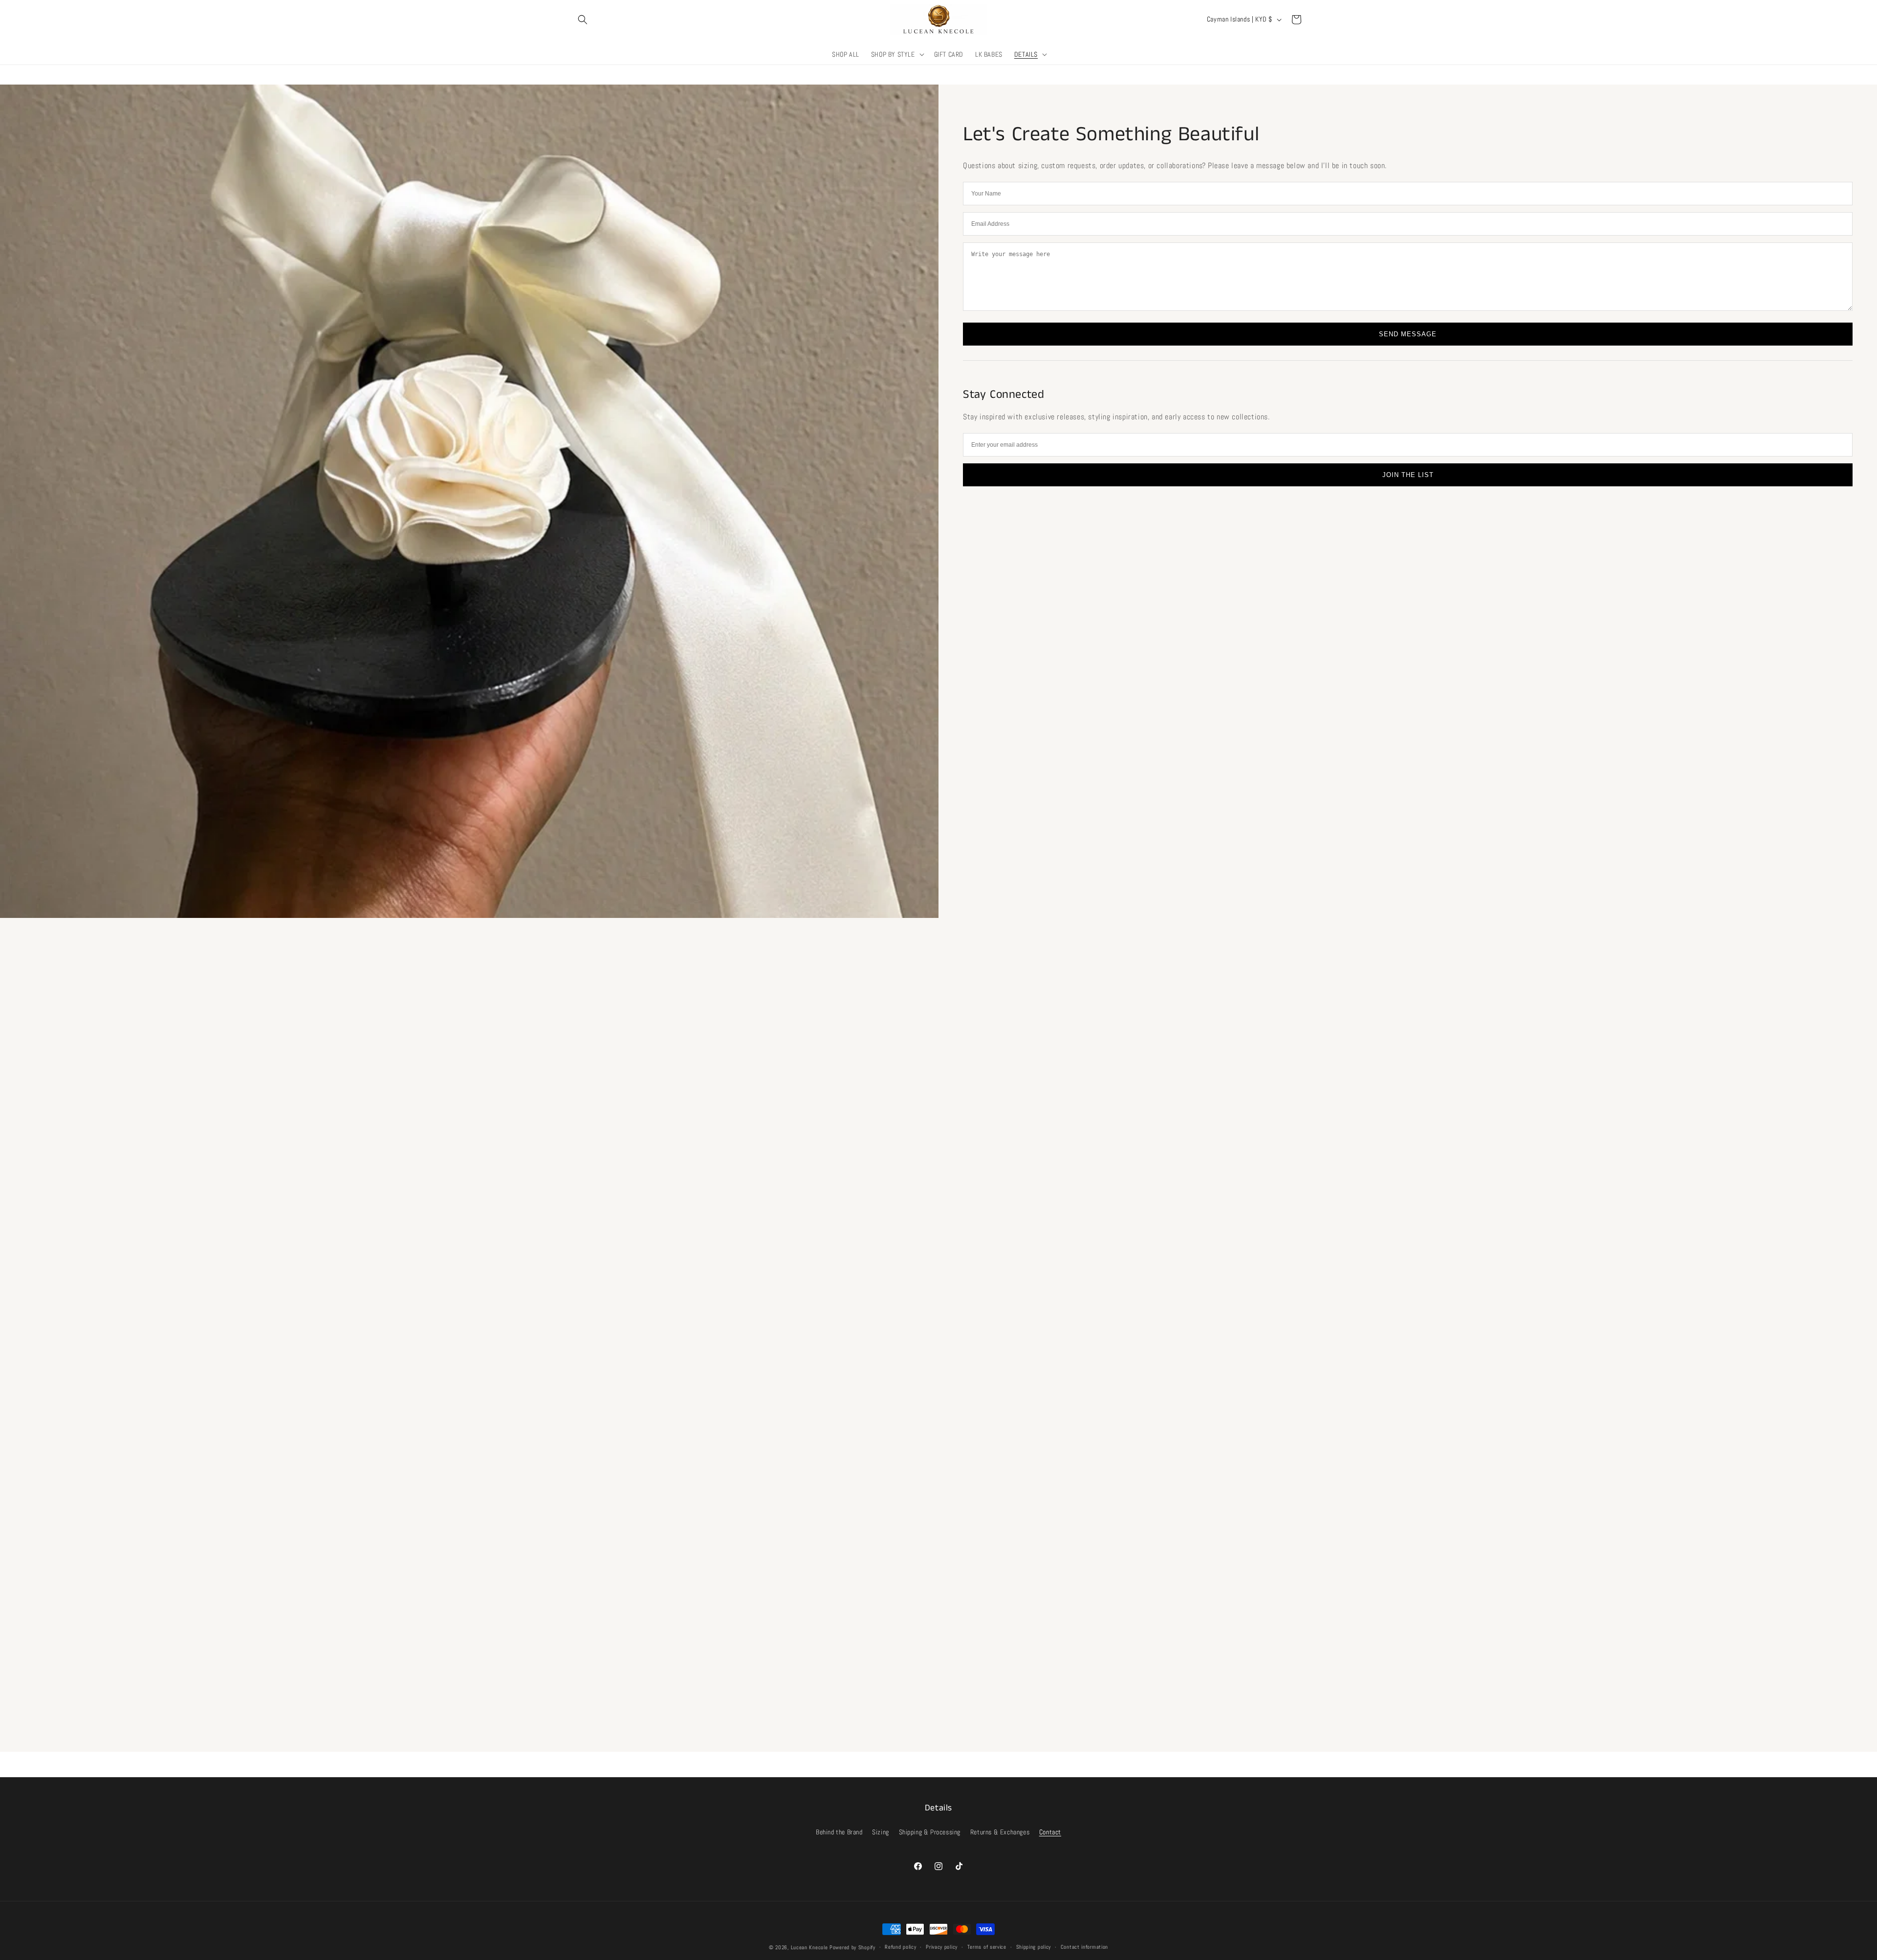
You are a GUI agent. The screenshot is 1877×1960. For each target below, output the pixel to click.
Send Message (1408, 334)
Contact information (1084, 1947)
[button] (583, 20)
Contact (1050, 1832)
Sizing (881, 1832)
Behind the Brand (839, 1832)
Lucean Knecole (809, 1947)
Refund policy (900, 1947)
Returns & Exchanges (1000, 1832)
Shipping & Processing (930, 1832)
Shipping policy (1034, 1947)
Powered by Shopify (852, 1947)
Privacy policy (942, 1947)
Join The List (1408, 475)
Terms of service (987, 1947)
